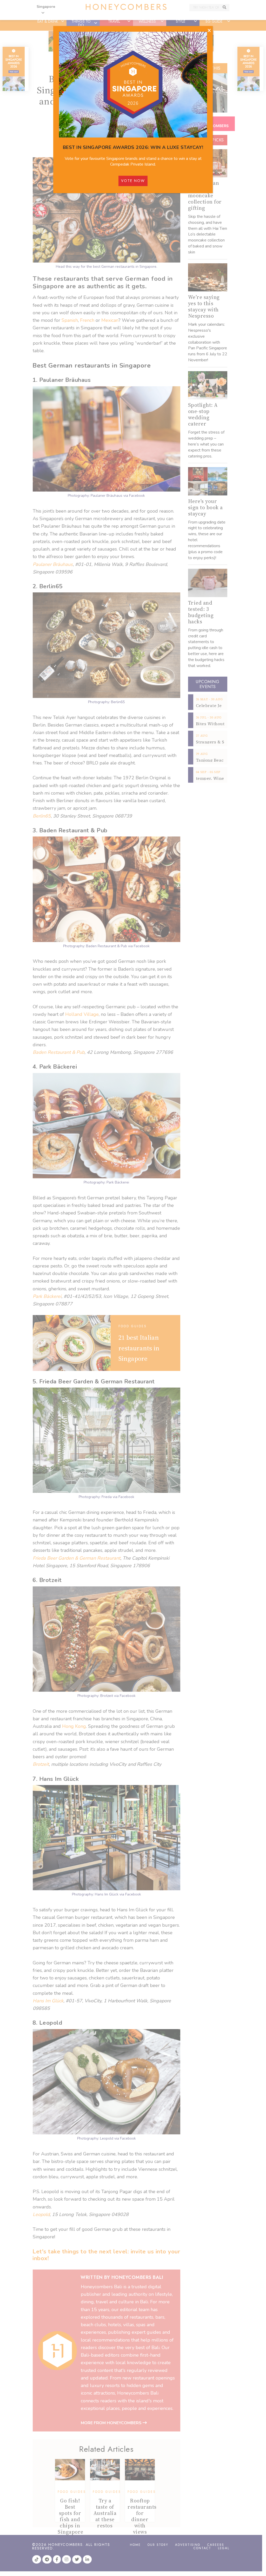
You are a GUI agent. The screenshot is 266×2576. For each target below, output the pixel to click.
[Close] (209, 31)
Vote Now (133, 181)
